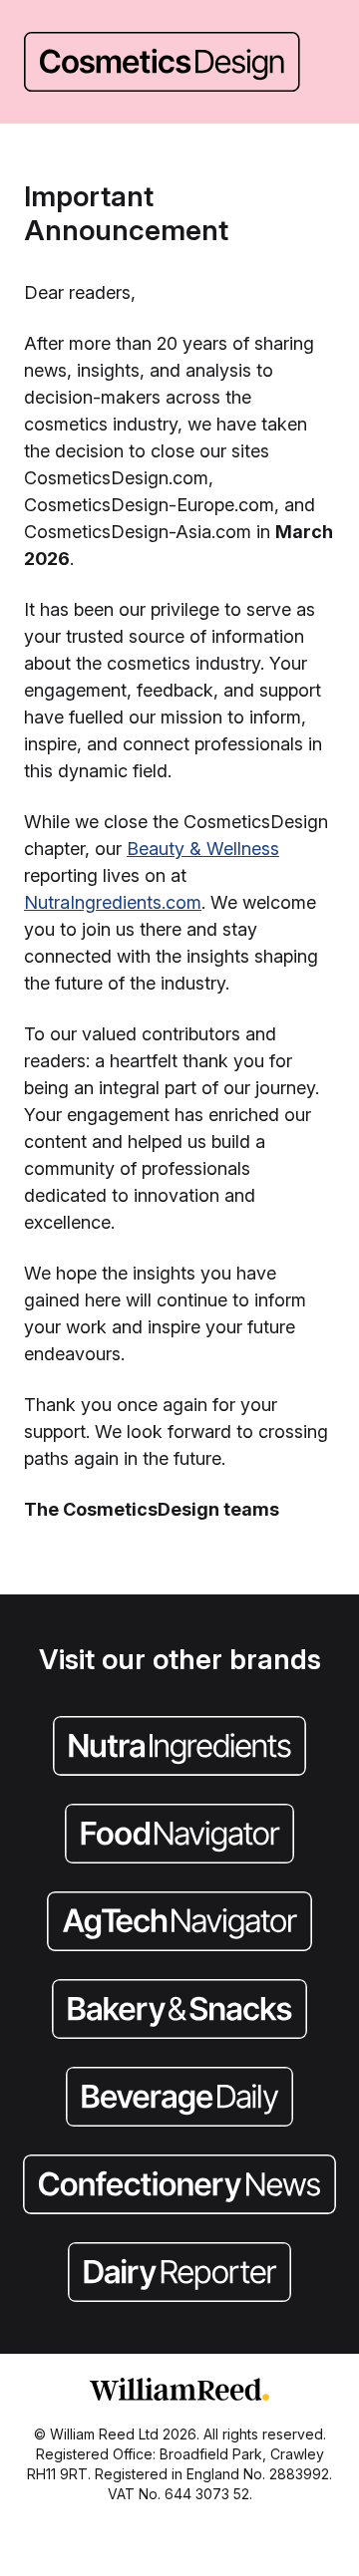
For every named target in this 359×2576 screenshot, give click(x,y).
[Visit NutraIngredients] (179, 1748)
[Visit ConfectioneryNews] (179, 2186)
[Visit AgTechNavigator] (179, 1923)
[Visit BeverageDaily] (179, 2099)
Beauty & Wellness (203, 849)
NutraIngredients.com (113, 902)
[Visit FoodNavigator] (179, 1836)
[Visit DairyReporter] (179, 2274)
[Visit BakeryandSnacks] (179, 2011)
